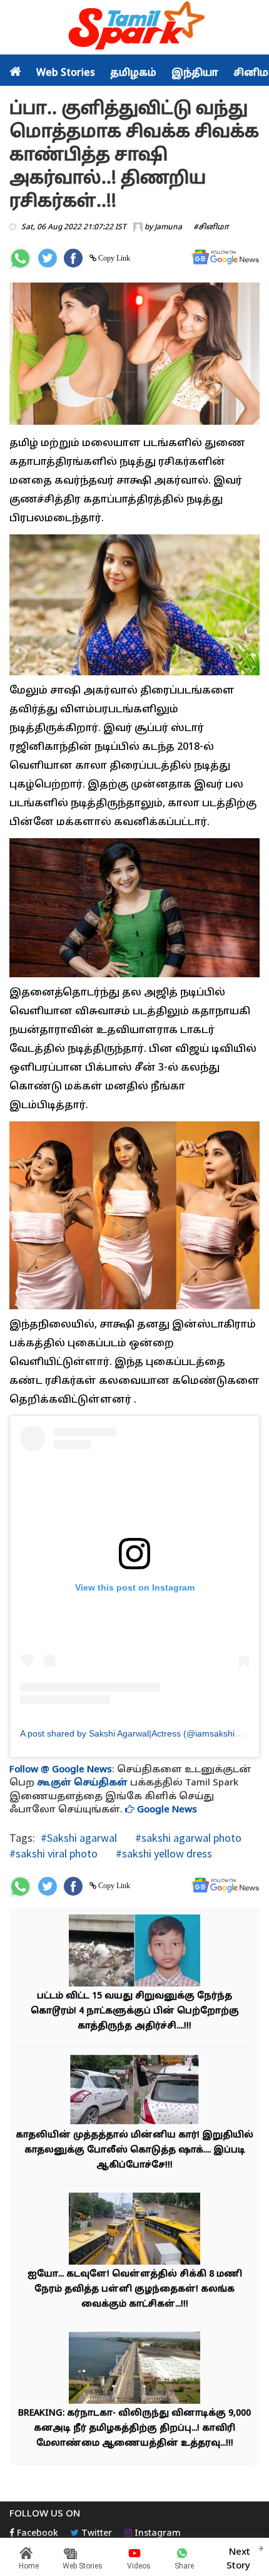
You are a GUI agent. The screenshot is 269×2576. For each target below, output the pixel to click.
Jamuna (168, 227)
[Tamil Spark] (134, 28)
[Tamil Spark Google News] (225, 257)
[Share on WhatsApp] (20, 258)
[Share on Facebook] (73, 258)
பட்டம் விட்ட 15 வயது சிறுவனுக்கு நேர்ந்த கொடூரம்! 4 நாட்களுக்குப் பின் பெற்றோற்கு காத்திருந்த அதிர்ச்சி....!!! (135, 2011)
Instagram (156, 2534)
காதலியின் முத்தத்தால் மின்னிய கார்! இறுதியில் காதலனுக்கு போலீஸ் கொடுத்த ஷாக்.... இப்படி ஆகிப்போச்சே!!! (134, 2150)
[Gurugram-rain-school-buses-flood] (134, 2230)
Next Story (238, 2559)
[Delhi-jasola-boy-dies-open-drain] (134, 1952)
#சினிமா (211, 227)
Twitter (95, 2534)
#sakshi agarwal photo (187, 1838)
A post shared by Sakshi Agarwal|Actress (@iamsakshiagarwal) (145, 1733)
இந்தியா (195, 73)
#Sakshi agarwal (79, 1838)
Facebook (36, 2534)
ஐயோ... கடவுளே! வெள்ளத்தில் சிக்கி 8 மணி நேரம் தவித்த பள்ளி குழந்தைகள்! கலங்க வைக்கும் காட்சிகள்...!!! (135, 2289)
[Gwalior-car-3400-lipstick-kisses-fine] (134, 2091)
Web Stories (66, 73)
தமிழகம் (133, 73)
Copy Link (113, 258)
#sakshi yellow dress (163, 1853)
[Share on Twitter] (48, 258)
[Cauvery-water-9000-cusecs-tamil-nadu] (134, 2369)
